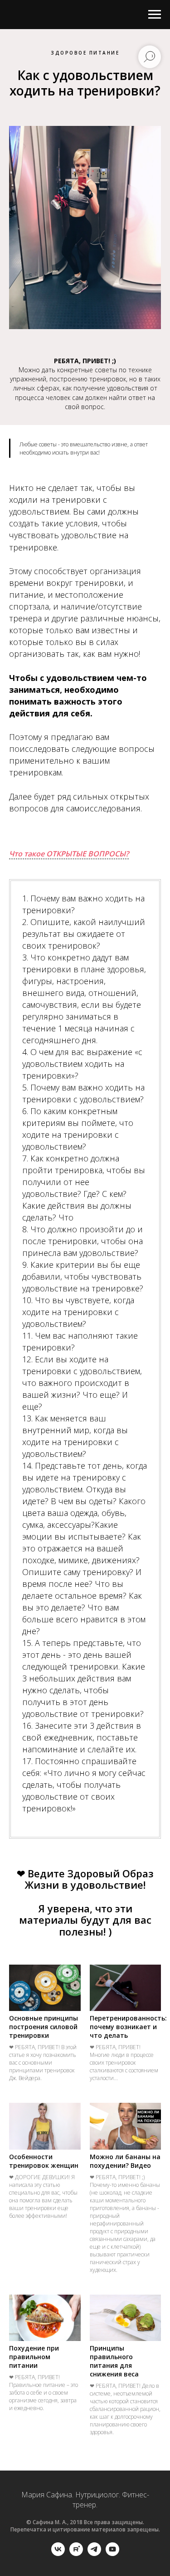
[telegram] (94, 2553)
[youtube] (112, 2553)
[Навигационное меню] (155, 15)
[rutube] (76, 2553)
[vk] (58, 2553)
